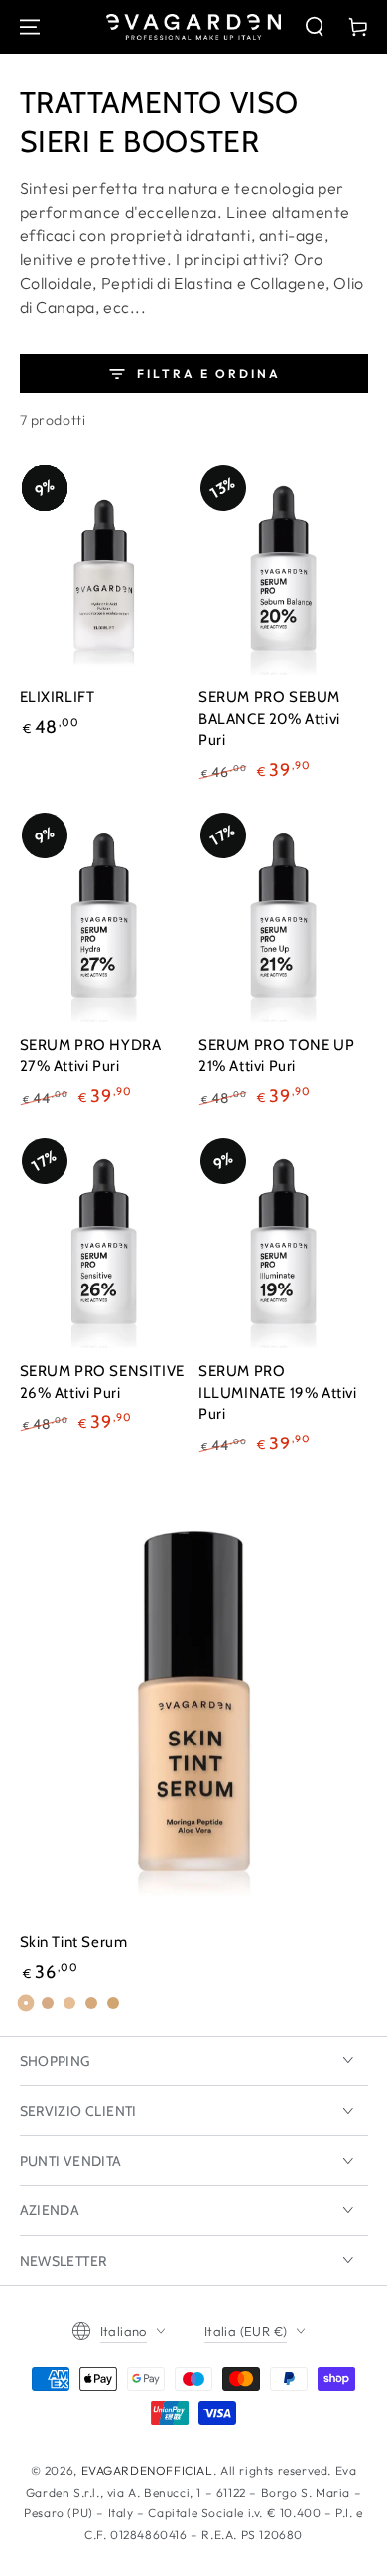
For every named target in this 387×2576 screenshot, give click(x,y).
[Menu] (30, 27)
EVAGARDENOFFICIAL (147, 2470)
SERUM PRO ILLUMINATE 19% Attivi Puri (278, 1392)
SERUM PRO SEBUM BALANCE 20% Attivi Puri (269, 719)
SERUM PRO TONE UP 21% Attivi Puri (276, 1056)
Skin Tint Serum (74, 1942)
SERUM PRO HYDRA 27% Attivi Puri (91, 1056)
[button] (315, 27)
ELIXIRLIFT (58, 697)
